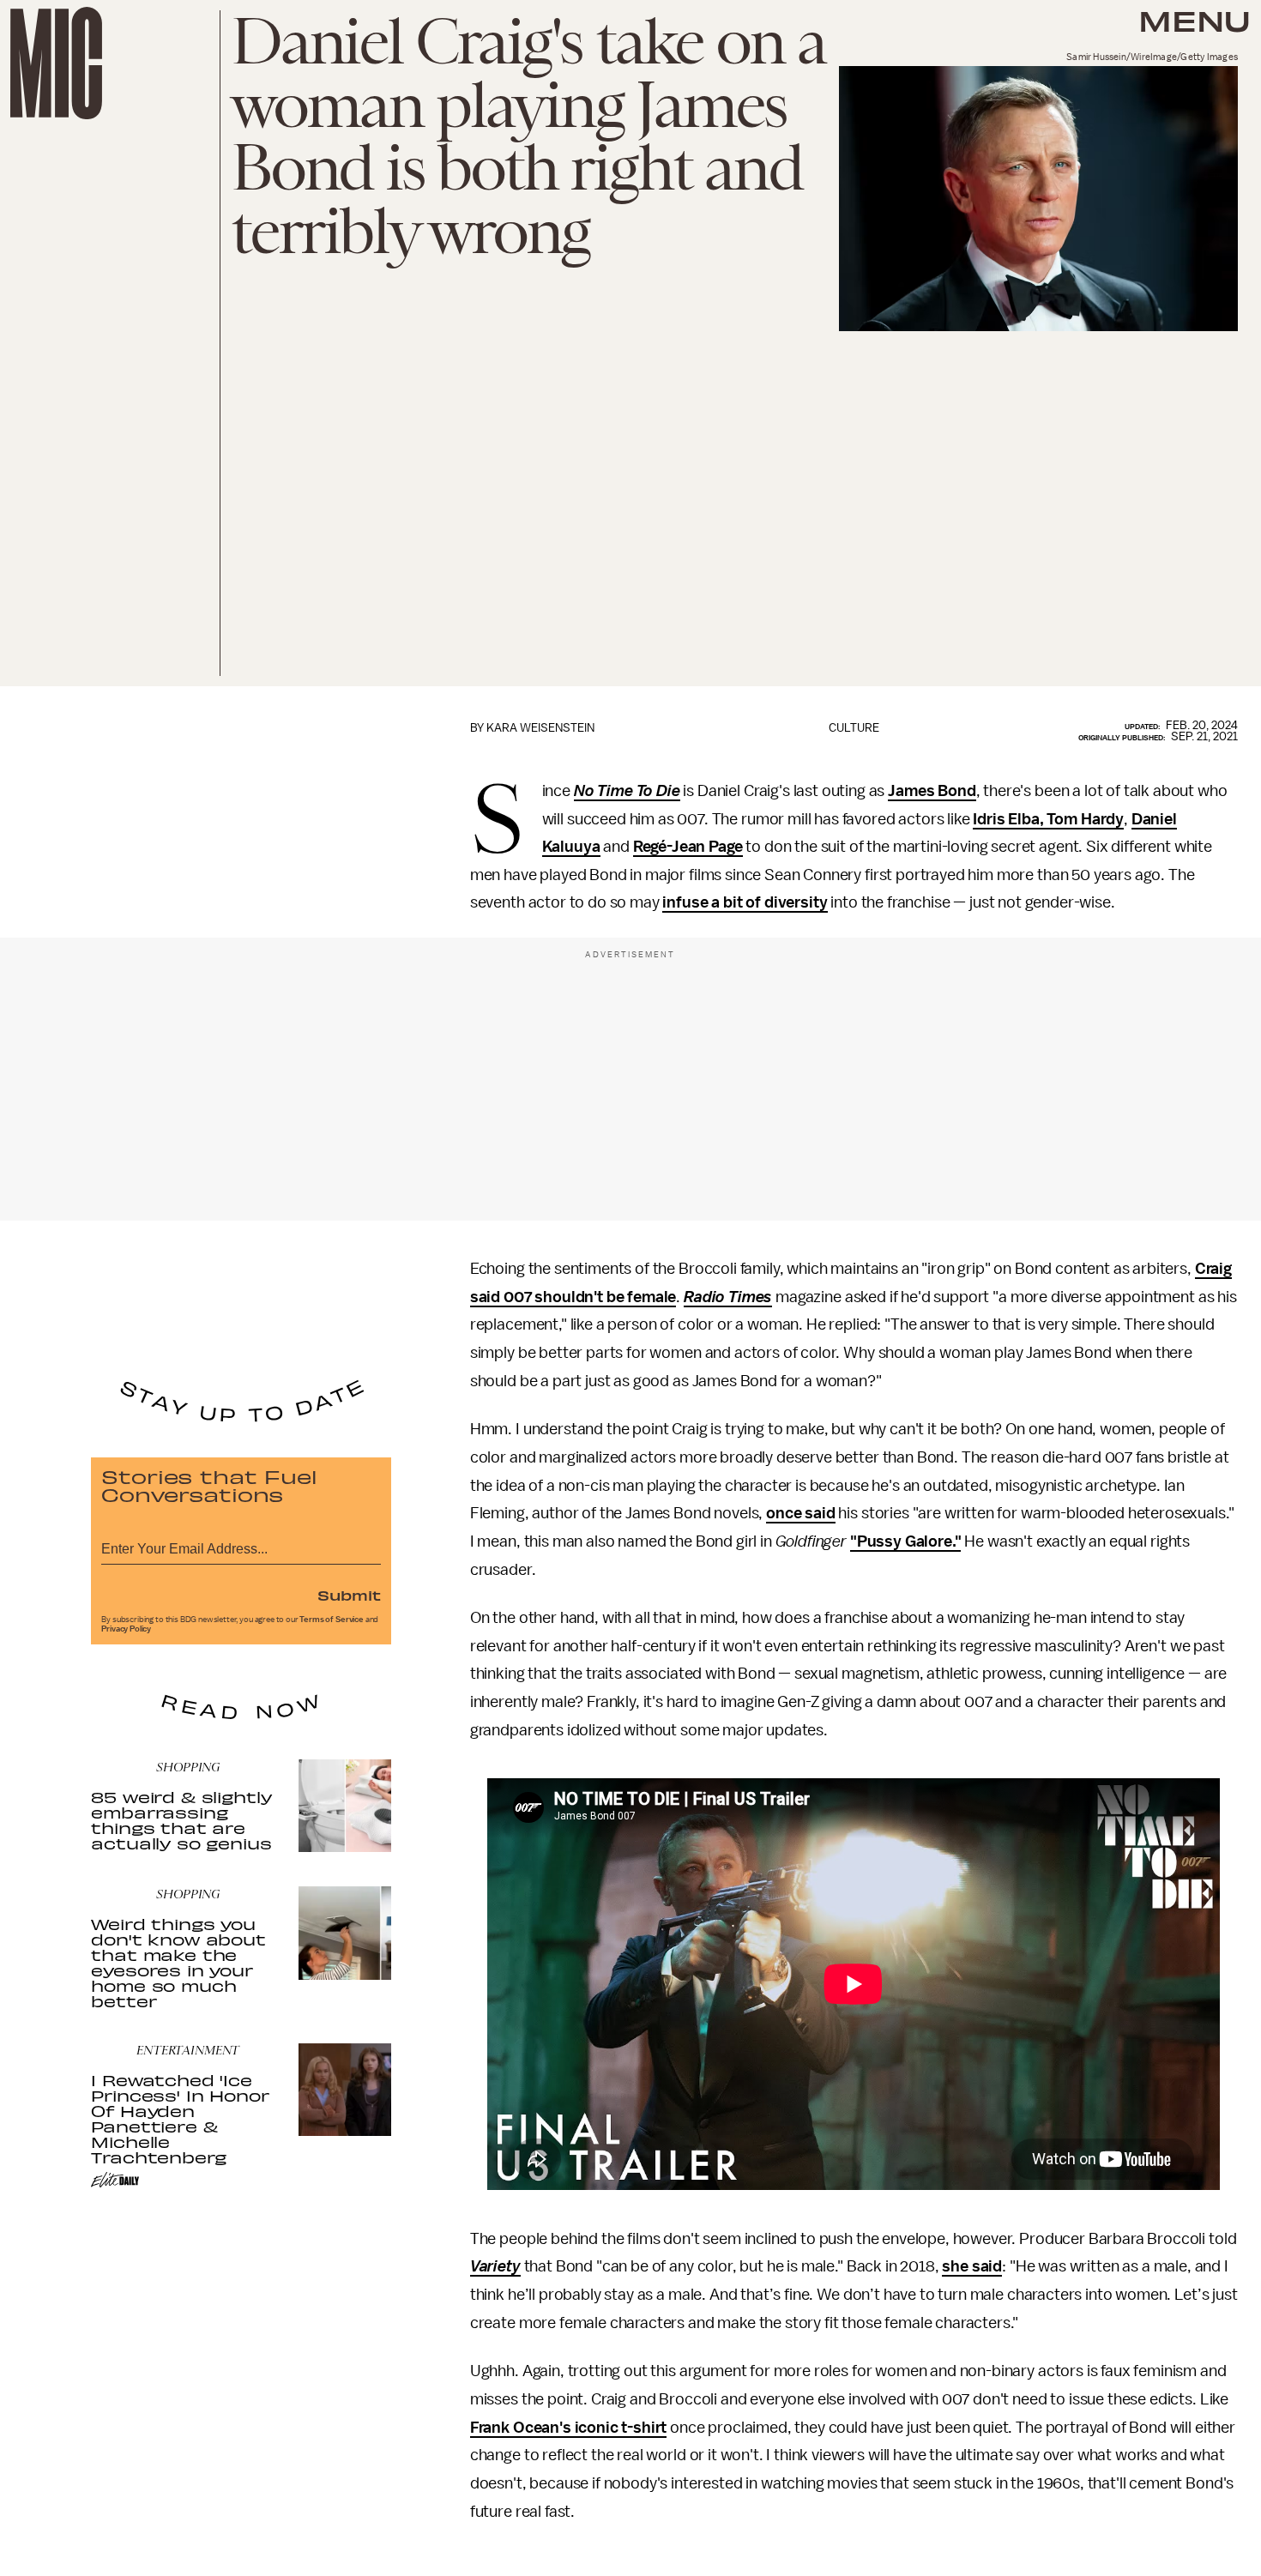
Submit (349, 1595)
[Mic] (56, 63)
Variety (495, 2266)
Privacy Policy (126, 1629)
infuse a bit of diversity (745, 902)
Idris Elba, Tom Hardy (1048, 819)
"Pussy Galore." (906, 1541)
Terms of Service (331, 1620)
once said (801, 1513)
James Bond (932, 791)
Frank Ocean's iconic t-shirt (569, 2428)
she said (972, 2266)
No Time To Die (627, 791)
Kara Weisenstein (540, 728)
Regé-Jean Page (688, 847)
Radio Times (728, 1297)
